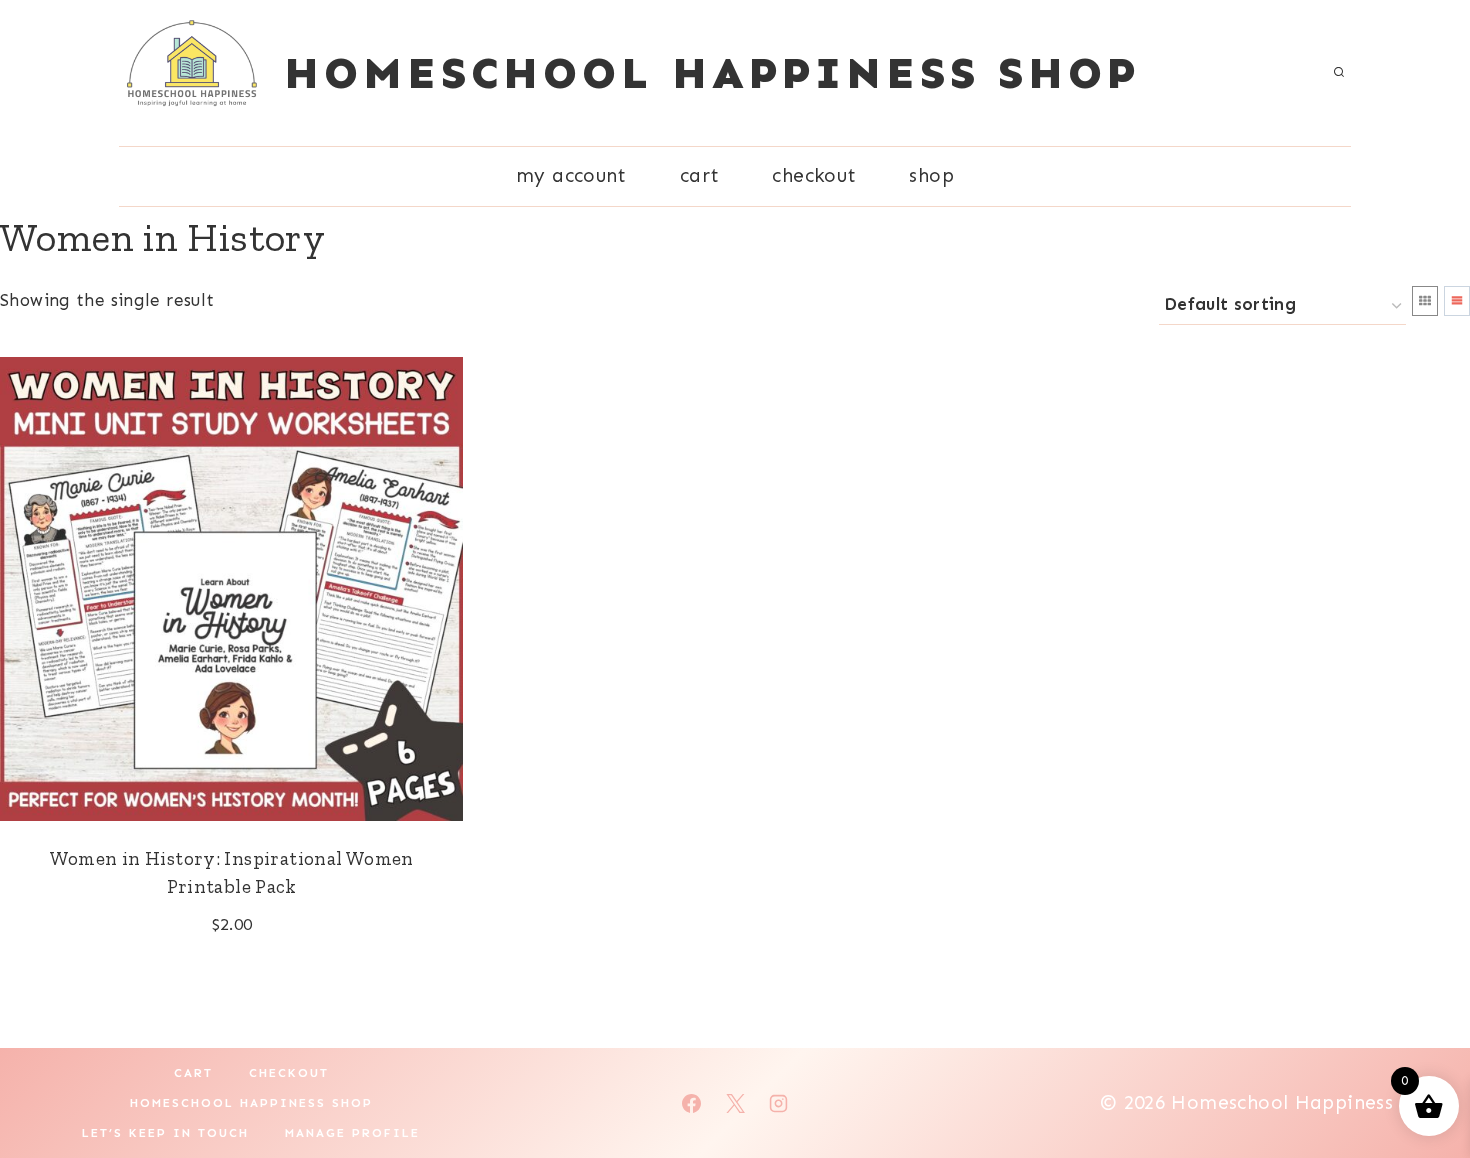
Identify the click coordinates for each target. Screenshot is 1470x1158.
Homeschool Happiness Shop (251, 1103)
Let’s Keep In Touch (165, 1133)
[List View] (1457, 301)
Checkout (814, 175)
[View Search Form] (1339, 73)
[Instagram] (779, 1103)
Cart (700, 175)
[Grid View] (1425, 301)
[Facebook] (691, 1103)
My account (571, 175)
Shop (931, 175)
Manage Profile (352, 1133)
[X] (735, 1103)
